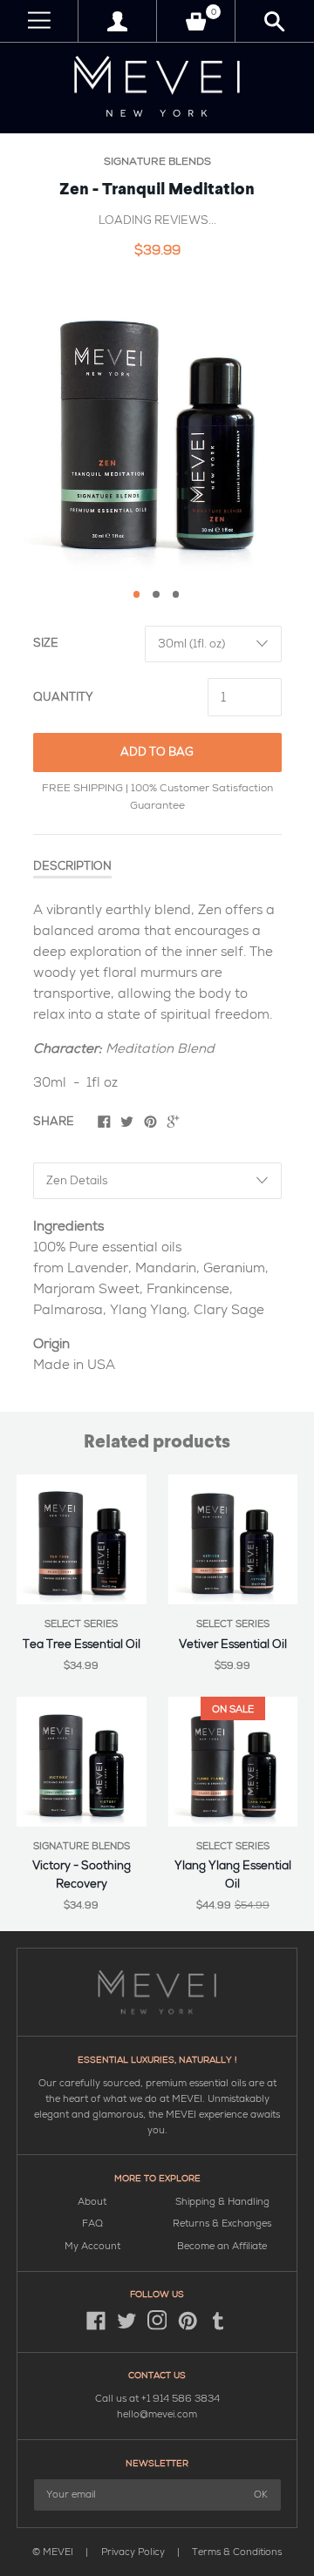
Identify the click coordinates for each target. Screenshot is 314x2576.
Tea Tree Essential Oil (82, 1644)
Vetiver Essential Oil (233, 1644)
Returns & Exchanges (222, 2223)
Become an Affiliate (222, 2246)
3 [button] (176, 594)
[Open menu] (39, 21)
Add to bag (157, 752)
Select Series (81, 1624)
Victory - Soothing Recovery (82, 1875)
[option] (157, 427)
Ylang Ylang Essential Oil (233, 1875)
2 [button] (156, 594)
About (92, 2202)
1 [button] (137, 594)
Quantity (63, 697)
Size (46, 643)
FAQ (92, 2223)
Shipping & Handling (222, 2202)
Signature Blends (157, 162)
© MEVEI (53, 2552)
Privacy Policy (134, 2552)
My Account (92, 2246)
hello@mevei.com (157, 2414)
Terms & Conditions (237, 2552)
